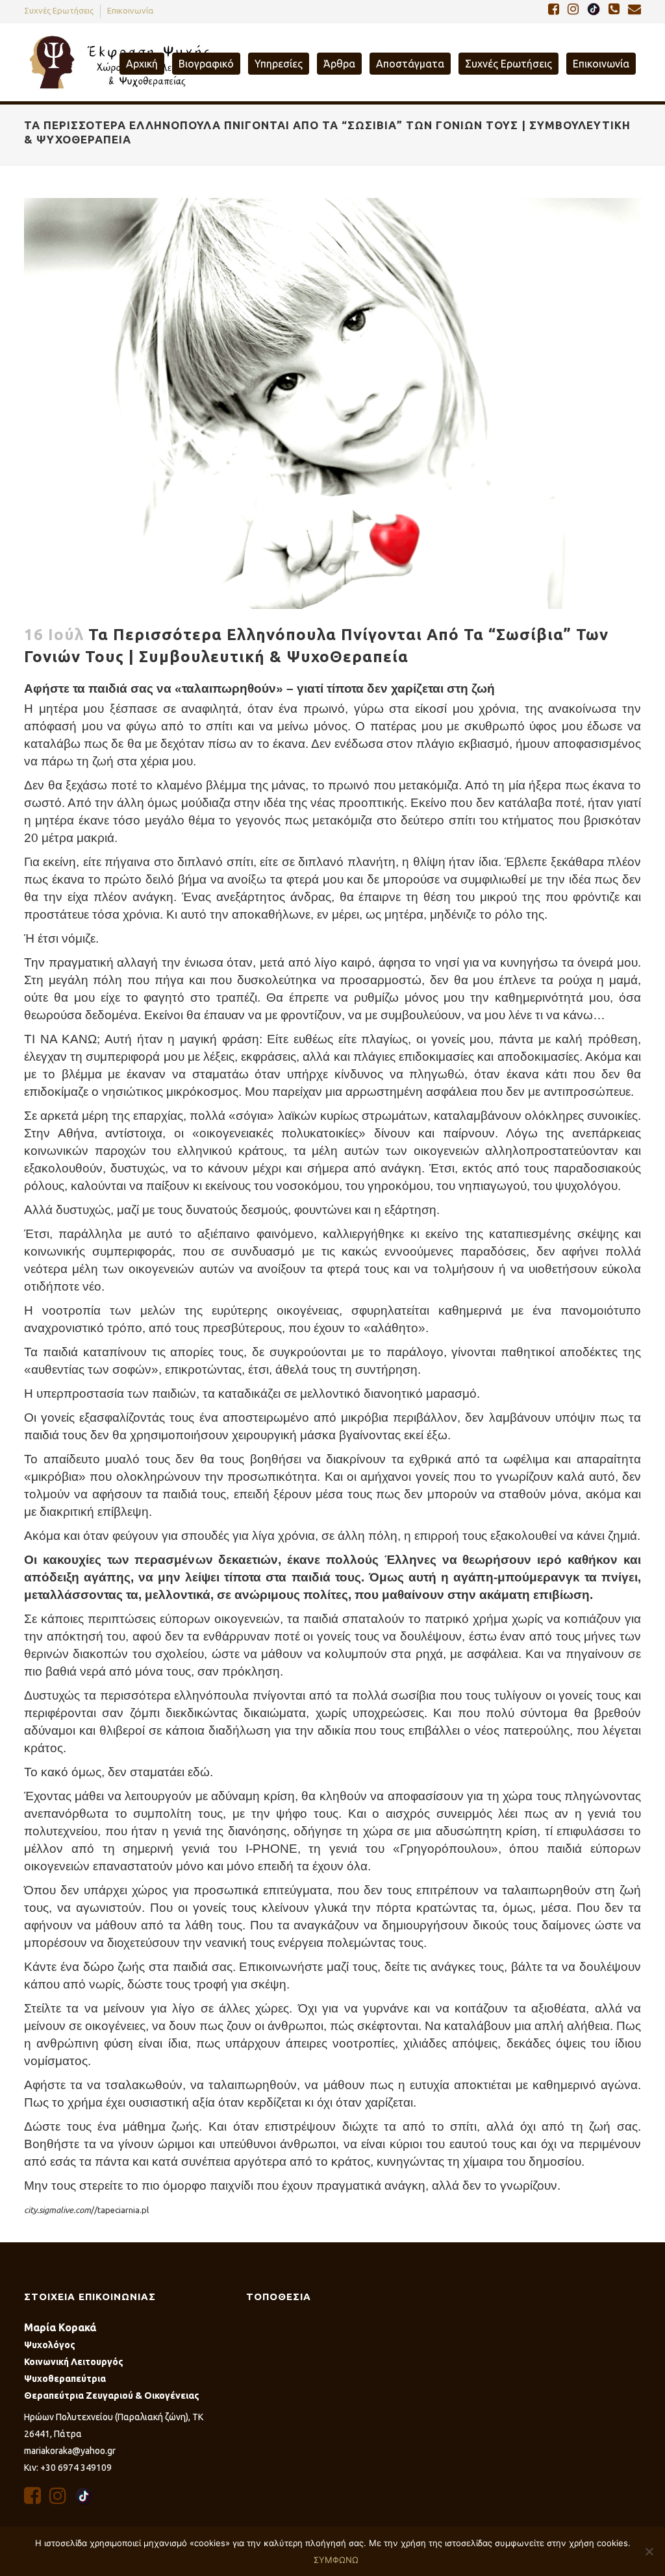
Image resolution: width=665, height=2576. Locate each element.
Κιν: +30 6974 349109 (68, 2468)
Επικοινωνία (130, 10)
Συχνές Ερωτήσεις (59, 10)
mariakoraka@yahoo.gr (70, 2451)
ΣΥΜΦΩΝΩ (336, 2560)
